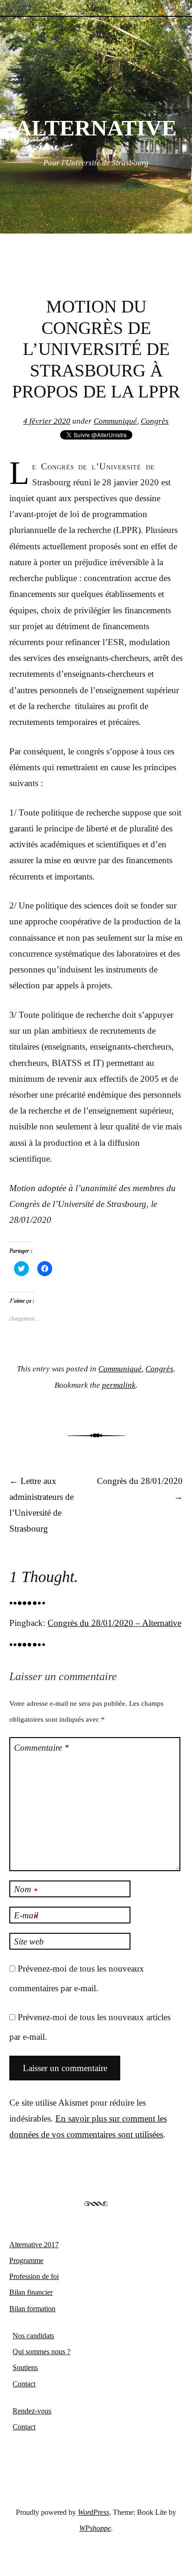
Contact (24, 2384)
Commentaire (41, 1748)
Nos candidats (33, 2336)
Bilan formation (32, 2309)
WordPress (93, 2512)
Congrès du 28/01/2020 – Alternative (114, 1623)
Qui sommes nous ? (41, 2352)
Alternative (96, 128)
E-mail (26, 1916)
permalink (119, 1385)
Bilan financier (31, 2292)
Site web (29, 1941)
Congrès (155, 421)
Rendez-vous (32, 2411)
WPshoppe (95, 2528)
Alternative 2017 (34, 2245)
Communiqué (115, 421)
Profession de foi (34, 2276)
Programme (26, 2260)
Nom (26, 1890)
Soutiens (25, 2367)
